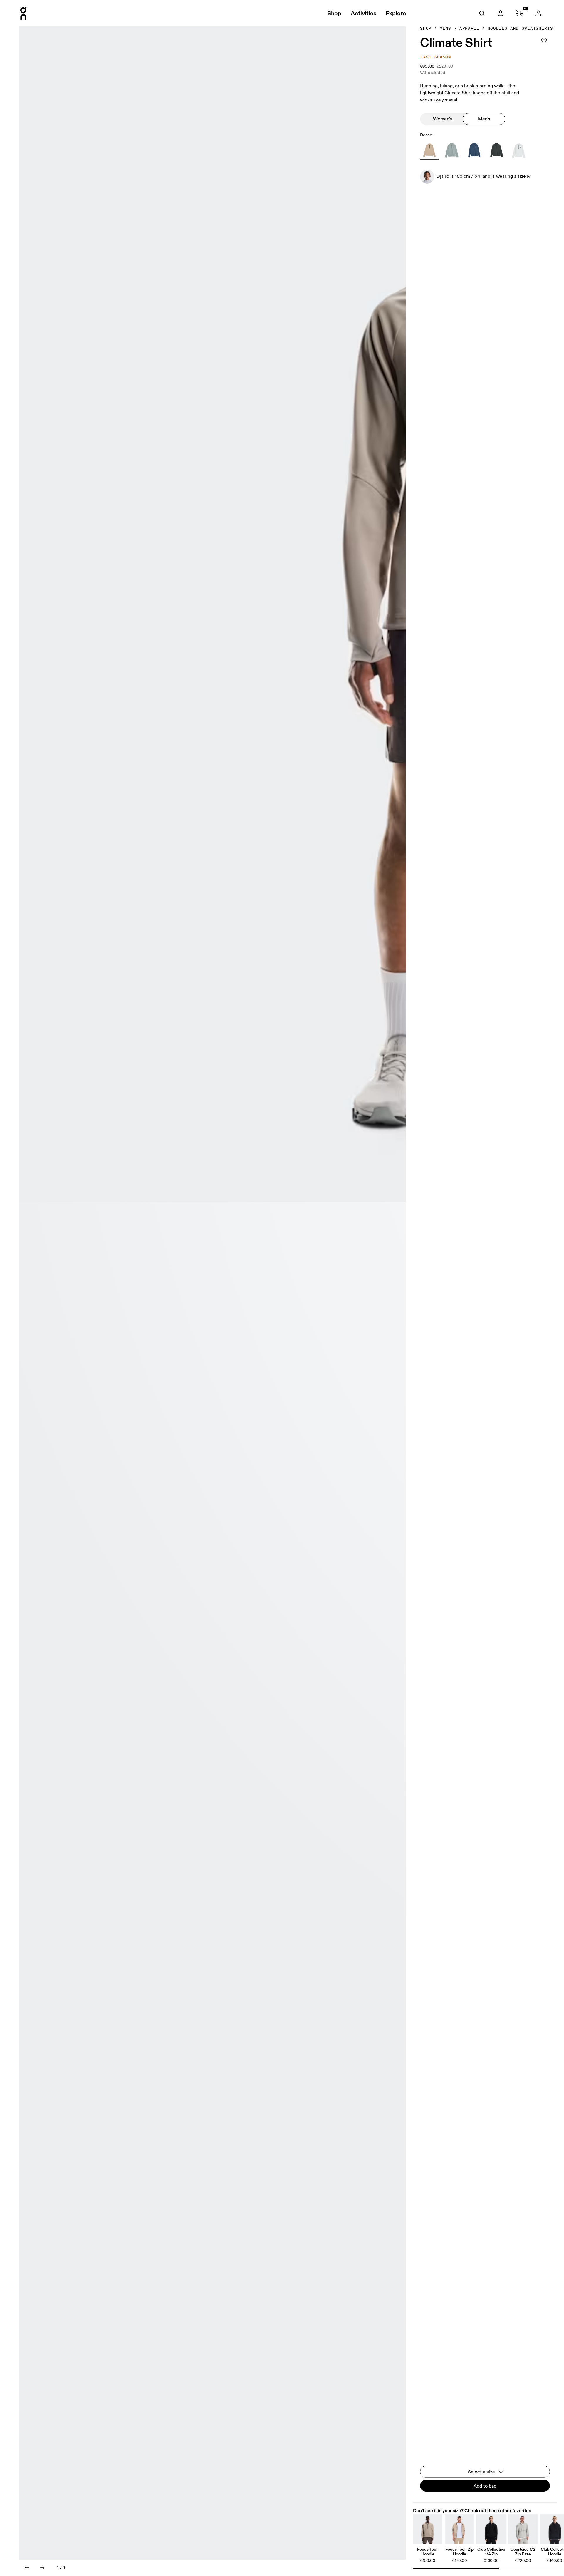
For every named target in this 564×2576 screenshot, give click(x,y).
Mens (445, 29)
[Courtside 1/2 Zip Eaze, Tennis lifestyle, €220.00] (523, 2529)
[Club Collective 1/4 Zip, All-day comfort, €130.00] (491, 2529)
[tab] (482, 13)
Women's (443, 119)
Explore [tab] (396, 13)
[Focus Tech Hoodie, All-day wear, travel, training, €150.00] (428, 2529)
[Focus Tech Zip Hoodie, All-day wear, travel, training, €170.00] (459, 2529)
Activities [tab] (364, 13)
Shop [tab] (334, 13)
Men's (484, 119)
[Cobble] (452, 150)
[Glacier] (519, 150)
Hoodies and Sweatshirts (520, 29)
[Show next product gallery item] (42, 2568)
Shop (426, 29)
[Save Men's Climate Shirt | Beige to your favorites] (544, 41)
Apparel (469, 29)
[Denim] (474, 150)
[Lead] (496, 150)
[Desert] (429, 150)
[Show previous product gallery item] (27, 2568)
